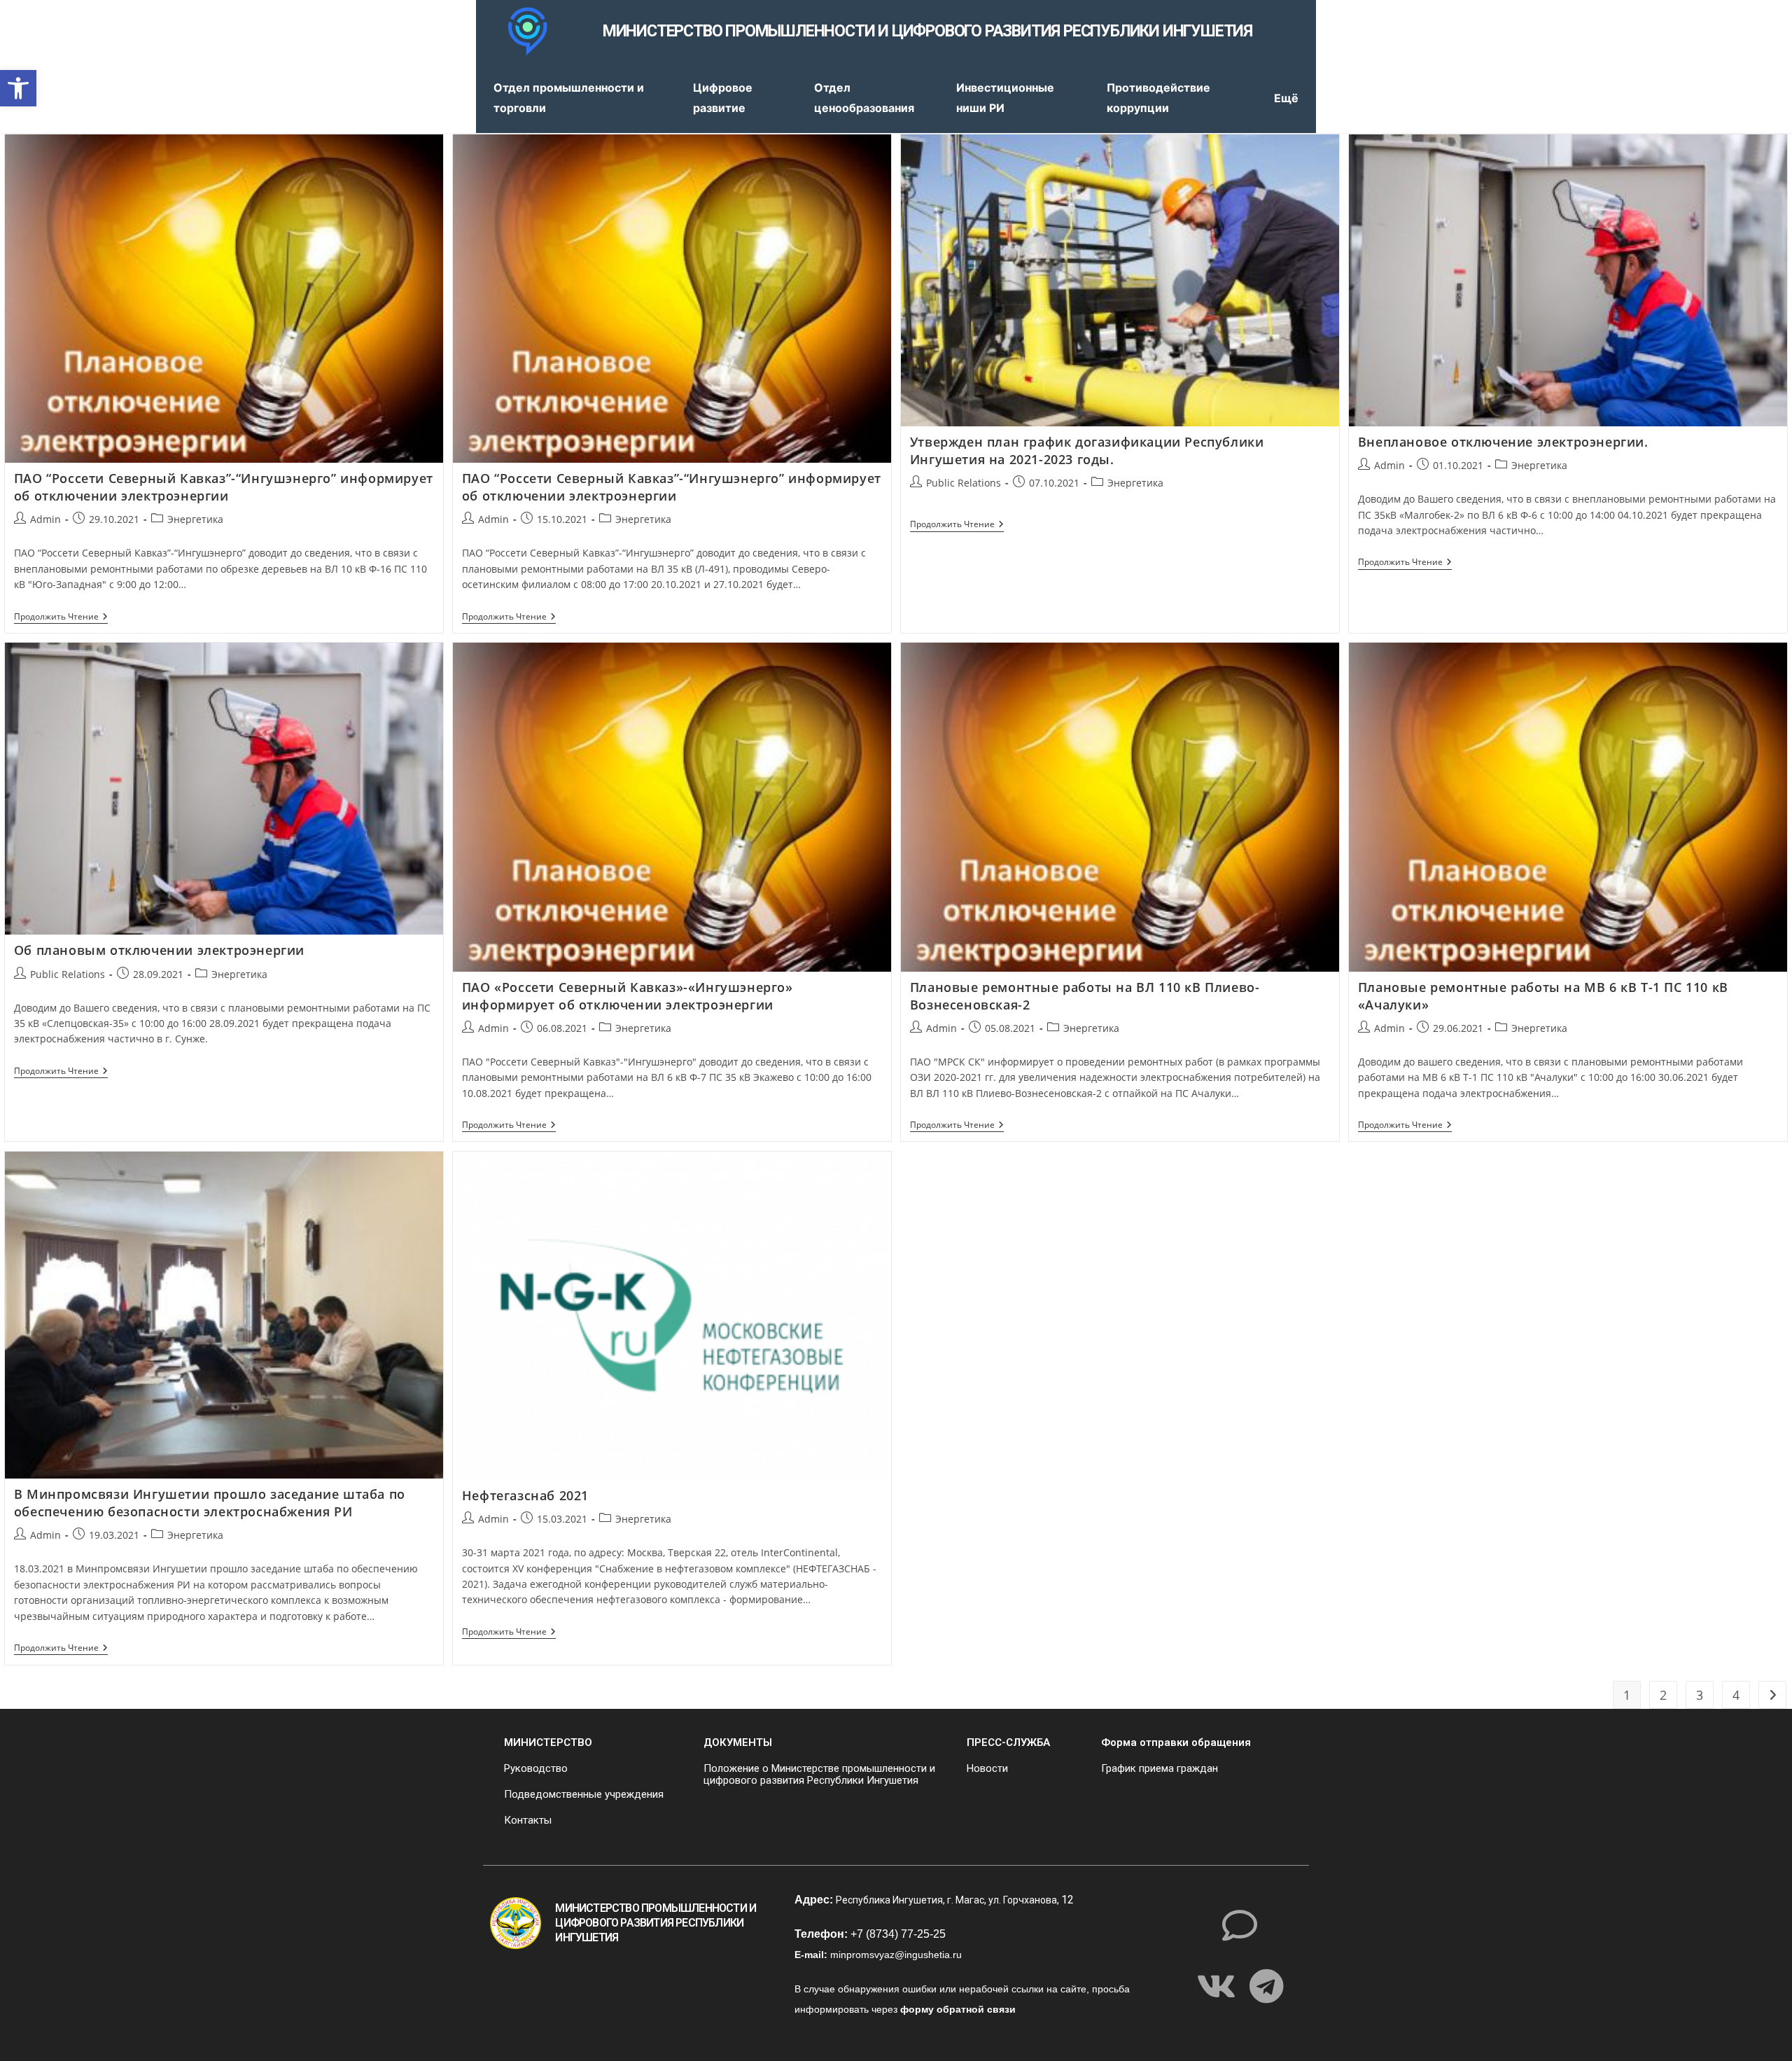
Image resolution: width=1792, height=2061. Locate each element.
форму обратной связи (958, 2009)
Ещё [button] (1286, 98)
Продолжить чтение (61, 617)
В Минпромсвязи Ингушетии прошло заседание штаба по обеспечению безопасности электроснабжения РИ (210, 1503)
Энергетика (195, 519)
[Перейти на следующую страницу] (1772, 1695)
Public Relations (964, 483)
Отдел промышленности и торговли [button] (569, 98)
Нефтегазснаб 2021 (525, 1495)
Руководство (536, 1768)
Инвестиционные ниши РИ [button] (1005, 98)
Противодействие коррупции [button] (1158, 98)
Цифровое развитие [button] (723, 98)
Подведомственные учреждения (584, 1794)
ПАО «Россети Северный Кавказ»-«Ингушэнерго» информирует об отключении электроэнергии (628, 996)
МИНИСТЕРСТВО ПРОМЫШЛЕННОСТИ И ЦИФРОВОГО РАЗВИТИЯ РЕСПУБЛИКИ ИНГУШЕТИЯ (927, 31)
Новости (987, 1768)
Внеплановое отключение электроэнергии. (1503, 442)
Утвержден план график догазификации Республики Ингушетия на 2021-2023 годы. (1087, 450)
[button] (18, 88)
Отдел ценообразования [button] (864, 98)
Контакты (528, 1820)
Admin (45, 519)
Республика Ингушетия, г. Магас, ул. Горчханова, (948, 1900)
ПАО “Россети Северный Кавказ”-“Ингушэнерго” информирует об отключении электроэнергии (224, 487)
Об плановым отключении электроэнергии (159, 950)
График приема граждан (1160, 1768)
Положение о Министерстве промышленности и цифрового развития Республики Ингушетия (819, 1774)
